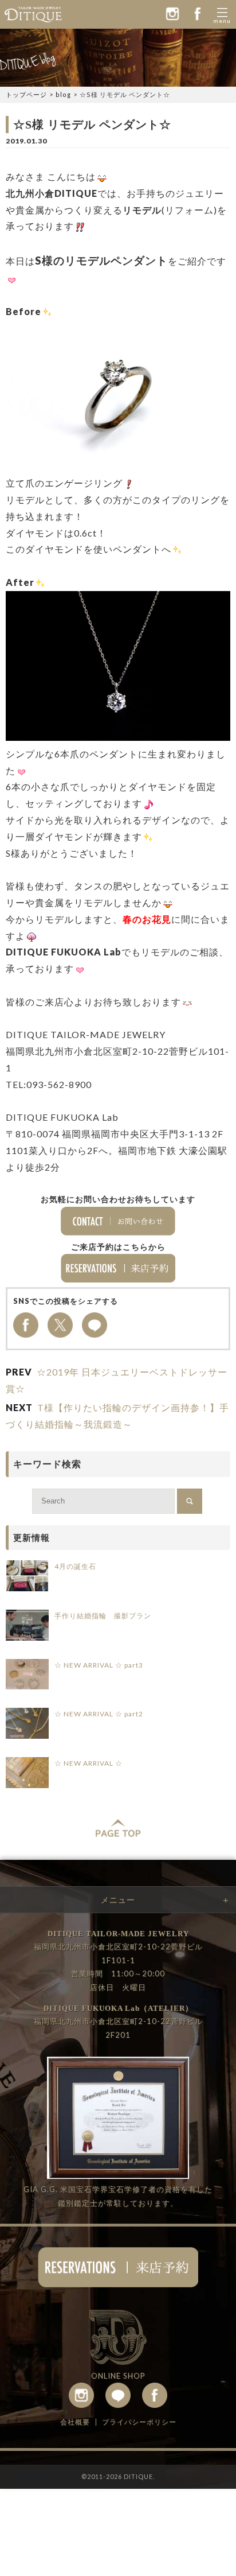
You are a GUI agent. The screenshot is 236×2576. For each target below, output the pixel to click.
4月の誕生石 (75, 1566)
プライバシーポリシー (139, 2422)
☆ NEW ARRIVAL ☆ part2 (99, 1714)
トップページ (26, 94)
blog (63, 94)
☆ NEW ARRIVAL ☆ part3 (99, 1665)
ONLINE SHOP (118, 2376)
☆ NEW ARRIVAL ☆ (88, 1763)
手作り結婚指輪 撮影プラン (103, 1616)
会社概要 (75, 2422)
